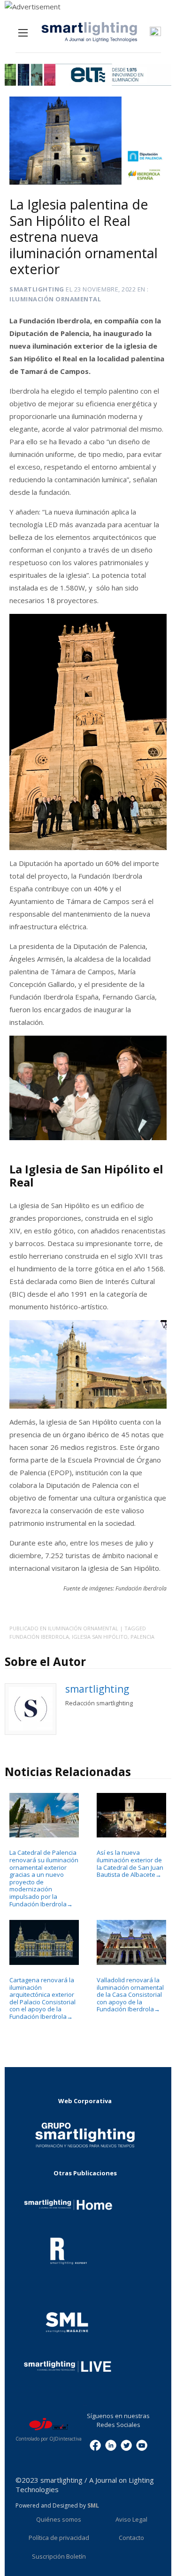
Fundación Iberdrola (39, 1637)
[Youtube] (142, 2445)
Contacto (131, 2538)
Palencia (142, 1637)
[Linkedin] (111, 2445)
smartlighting (37, 289)
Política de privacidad (59, 2538)
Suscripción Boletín (59, 2556)
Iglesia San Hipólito (100, 1637)
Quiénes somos (59, 2519)
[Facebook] (95, 2445)
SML (93, 2505)
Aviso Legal (131, 2519)
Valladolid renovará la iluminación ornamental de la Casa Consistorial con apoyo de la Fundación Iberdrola (130, 1994)
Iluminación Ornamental (55, 299)
